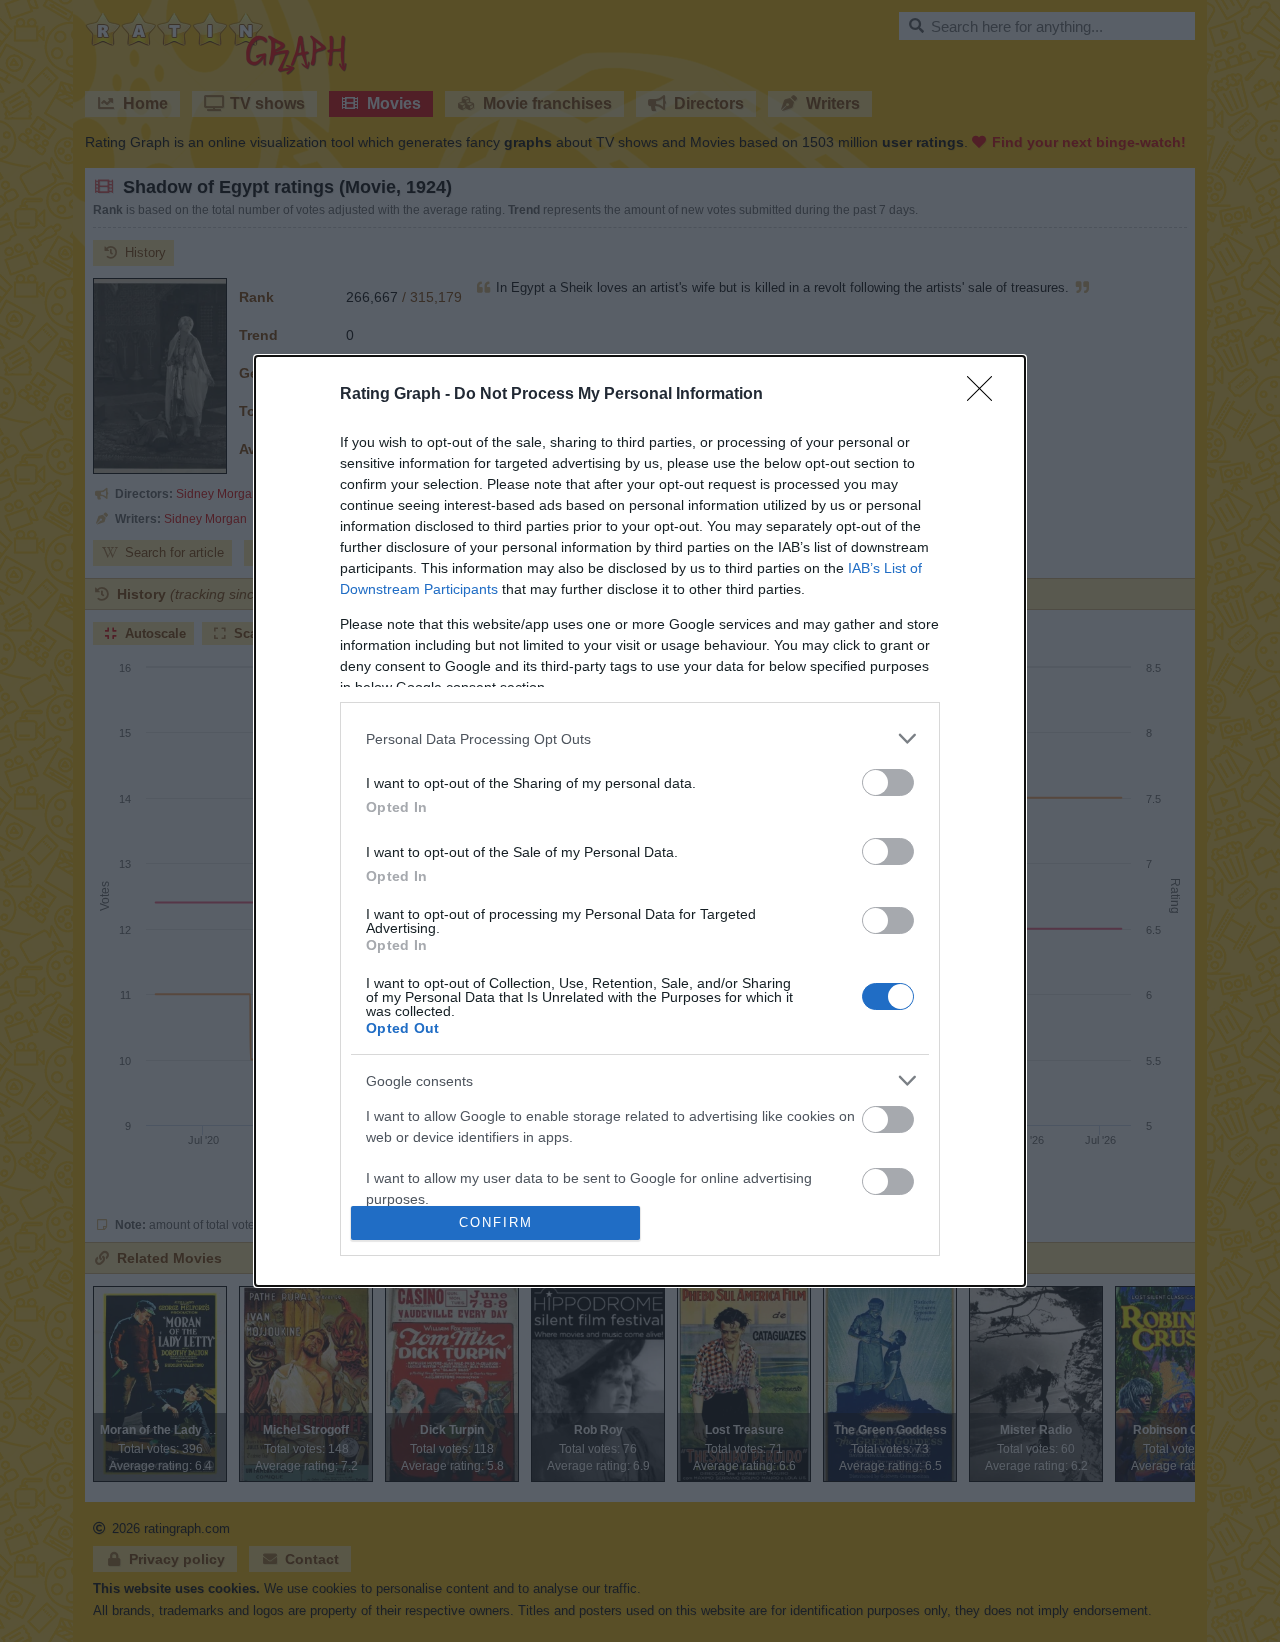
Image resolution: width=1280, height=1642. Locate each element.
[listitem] (640, 738)
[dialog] (640, 821)
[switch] (888, 782)
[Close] (986, 395)
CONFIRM (496, 1222)
